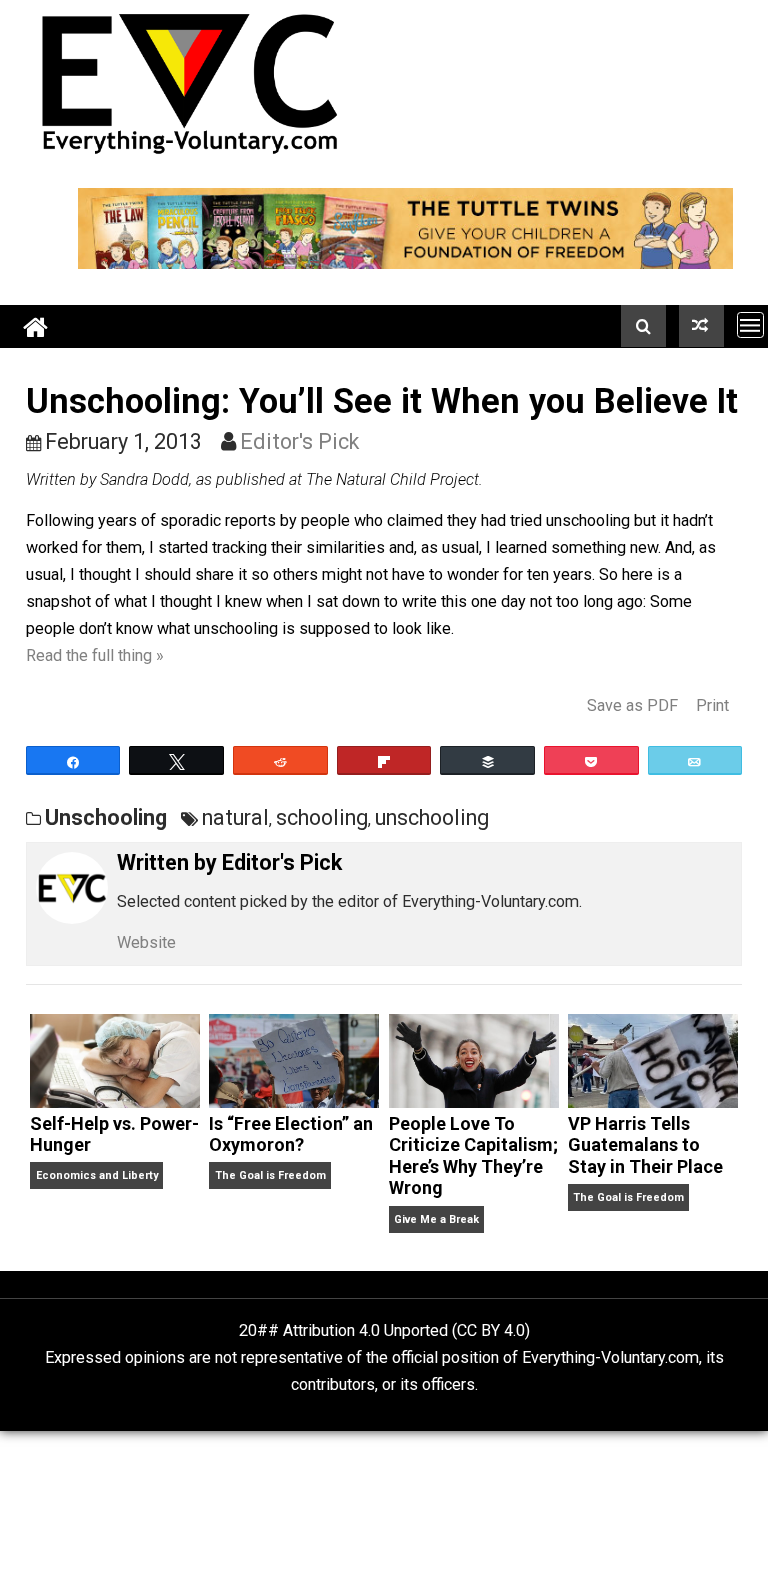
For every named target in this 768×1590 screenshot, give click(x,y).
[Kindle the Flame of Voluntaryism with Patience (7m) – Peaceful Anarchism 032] (701, 326)
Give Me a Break (436, 1219)
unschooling (432, 817)
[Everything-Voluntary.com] (36, 326)
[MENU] (750, 324)
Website (146, 942)
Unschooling (106, 817)
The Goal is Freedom (270, 1175)
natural (235, 817)
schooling (322, 817)
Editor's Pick (299, 441)
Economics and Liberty (97, 1175)
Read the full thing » (95, 655)
